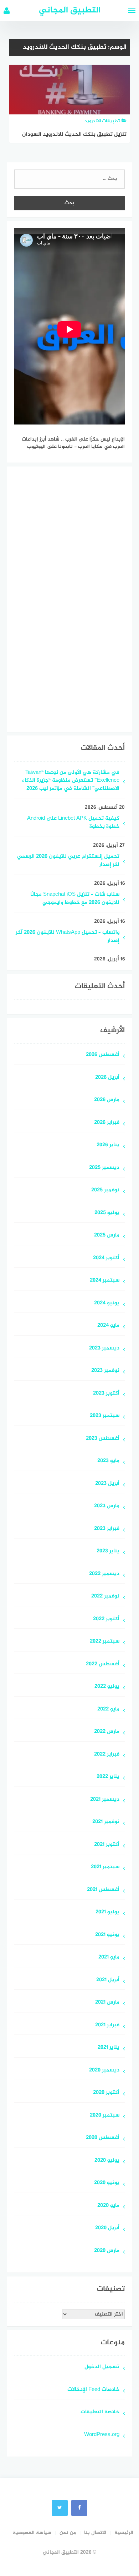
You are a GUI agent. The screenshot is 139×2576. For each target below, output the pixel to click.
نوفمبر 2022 (105, 1597)
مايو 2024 (108, 1326)
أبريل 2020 (107, 2228)
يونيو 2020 (107, 2183)
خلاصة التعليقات (100, 2412)
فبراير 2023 (107, 1529)
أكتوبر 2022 (106, 1619)
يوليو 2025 (107, 1213)
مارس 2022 (107, 1732)
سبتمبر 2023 (105, 1416)
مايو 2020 (108, 2206)
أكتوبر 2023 (106, 1394)
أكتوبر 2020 (106, 2093)
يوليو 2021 (107, 1912)
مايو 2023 (108, 1461)
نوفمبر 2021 (106, 1822)
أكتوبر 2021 (107, 1845)
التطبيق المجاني (70, 10)
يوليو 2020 (107, 2161)
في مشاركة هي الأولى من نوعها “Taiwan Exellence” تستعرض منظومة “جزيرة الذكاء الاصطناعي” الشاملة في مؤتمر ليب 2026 (71, 781)
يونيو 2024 (107, 1303)
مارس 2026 (107, 1100)
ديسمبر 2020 (104, 2071)
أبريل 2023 (107, 1484)
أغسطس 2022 (103, 1664)
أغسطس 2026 (103, 1055)
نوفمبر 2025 (105, 1190)
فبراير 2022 (107, 1755)
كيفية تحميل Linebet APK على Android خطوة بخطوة (73, 823)
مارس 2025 (107, 1236)
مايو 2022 (108, 1710)
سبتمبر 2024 (105, 1281)
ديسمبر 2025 (104, 1168)
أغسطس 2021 (103, 1890)
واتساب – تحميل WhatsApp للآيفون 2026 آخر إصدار (68, 937)
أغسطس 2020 (103, 2138)
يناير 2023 (108, 1551)
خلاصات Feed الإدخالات (93, 2390)
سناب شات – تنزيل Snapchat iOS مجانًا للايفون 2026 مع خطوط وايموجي (75, 899)
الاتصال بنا (95, 2533)
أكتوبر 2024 (106, 1258)
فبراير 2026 (107, 1123)
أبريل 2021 (108, 1980)
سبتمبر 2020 (105, 2116)
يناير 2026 (108, 1145)
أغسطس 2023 (103, 1439)
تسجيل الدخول (102, 2367)
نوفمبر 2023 (105, 1371)
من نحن (68, 2533)
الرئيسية (124, 2533)
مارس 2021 (107, 2003)
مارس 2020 (107, 2251)
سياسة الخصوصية (32, 2533)
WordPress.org (102, 2435)
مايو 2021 (109, 1958)
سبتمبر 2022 (105, 1642)
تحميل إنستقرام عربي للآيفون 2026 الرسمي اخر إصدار (68, 861)
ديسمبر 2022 (104, 1574)
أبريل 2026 (107, 1078)
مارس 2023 (107, 1506)
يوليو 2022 (107, 1687)
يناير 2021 (109, 2048)
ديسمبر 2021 (105, 1800)
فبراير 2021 (107, 2025)
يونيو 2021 (107, 1935)
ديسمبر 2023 (104, 1349)
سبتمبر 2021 (105, 1867)
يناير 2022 (108, 1777)
